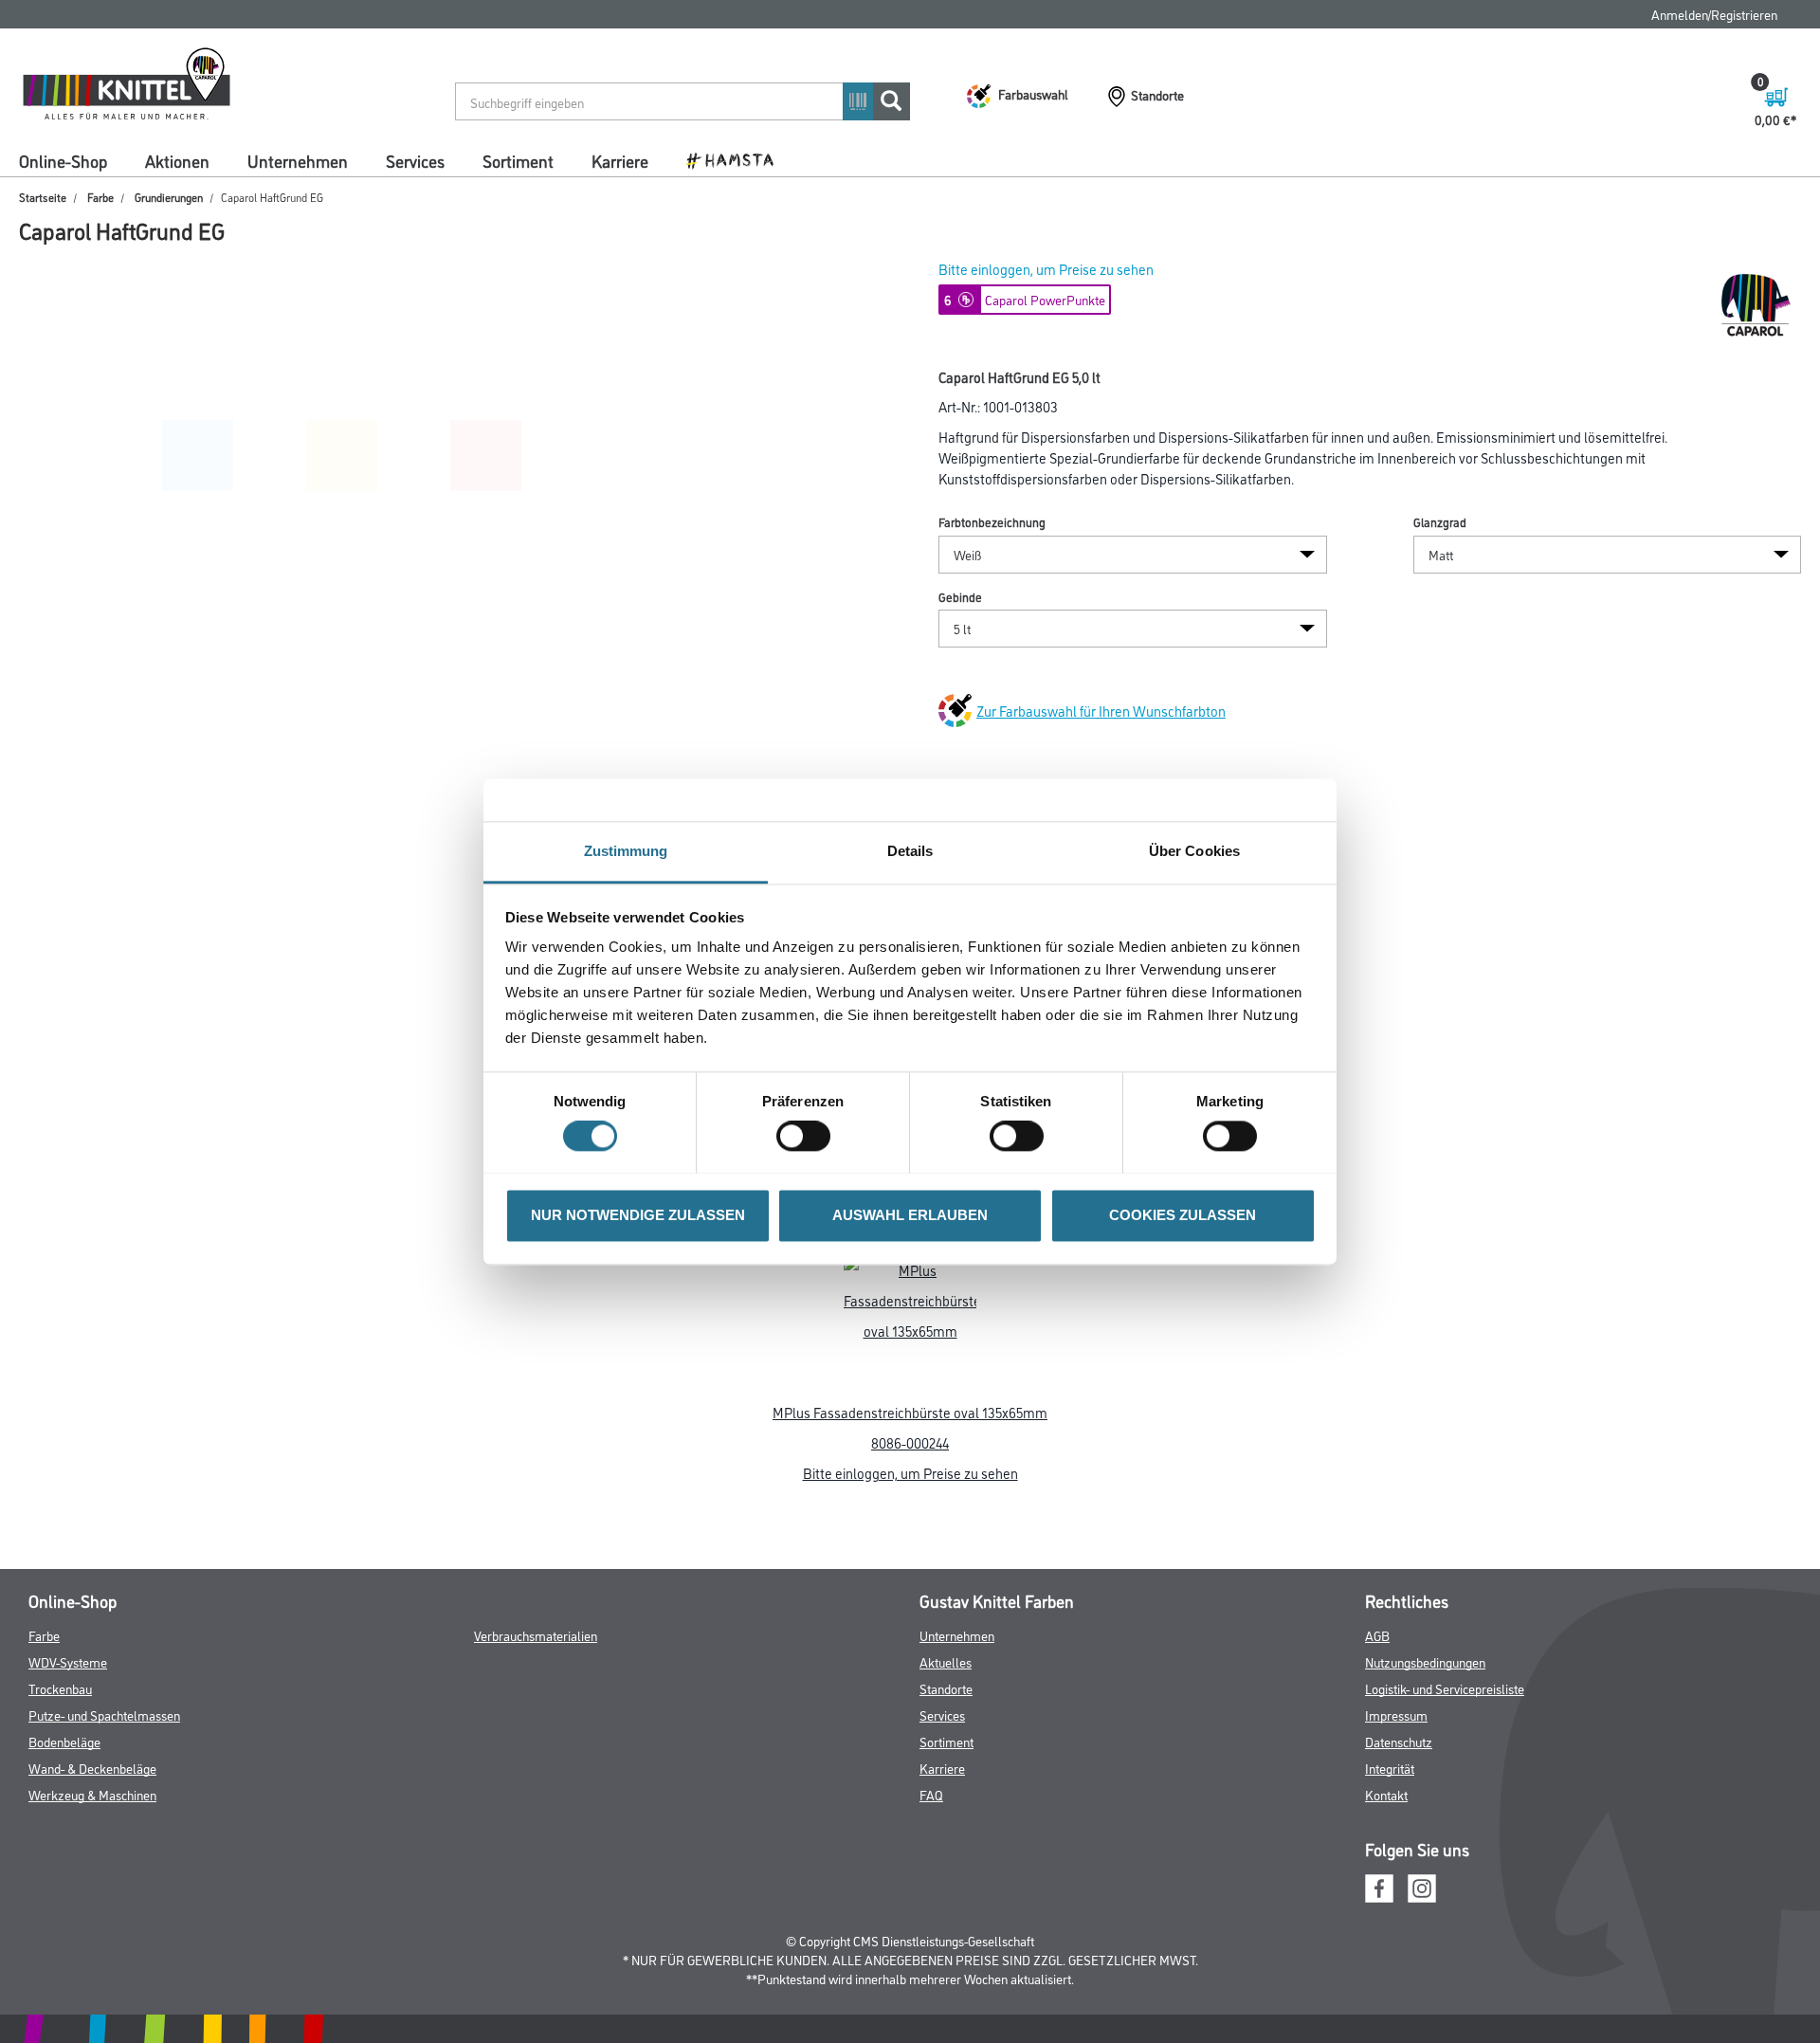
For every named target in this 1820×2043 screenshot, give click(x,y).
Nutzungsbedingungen (1425, 1661)
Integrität (1390, 1768)
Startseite (43, 197)
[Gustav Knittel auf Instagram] (1422, 1885)
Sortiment (518, 160)
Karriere (620, 160)
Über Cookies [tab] (1194, 851)
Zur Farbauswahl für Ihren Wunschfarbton (1101, 711)
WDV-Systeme (68, 1661)
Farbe (100, 197)
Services (415, 160)
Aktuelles (946, 1661)
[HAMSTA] (737, 159)
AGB (1377, 1635)
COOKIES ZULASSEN (1183, 1215)
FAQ (931, 1794)
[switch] (808, 1136)
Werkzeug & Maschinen (92, 1794)
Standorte (946, 1688)
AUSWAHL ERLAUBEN (910, 1215)
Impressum (1396, 1715)
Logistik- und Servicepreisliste (1445, 1688)
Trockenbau (60, 1688)
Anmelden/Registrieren (1714, 14)
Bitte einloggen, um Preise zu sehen (1046, 269)
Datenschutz (1399, 1741)
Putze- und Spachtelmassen (104, 1715)
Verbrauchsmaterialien (536, 1635)
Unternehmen (298, 160)
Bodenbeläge (64, 1741)
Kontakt (1386, 1794)
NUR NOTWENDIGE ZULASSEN (638, 1215)
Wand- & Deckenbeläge (92, 1768)
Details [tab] (910, 851)
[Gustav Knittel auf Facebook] (1379, 1885)
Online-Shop (63, 160)
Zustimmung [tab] (626, 851)
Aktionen (177, 160)
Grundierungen (169, 197)
